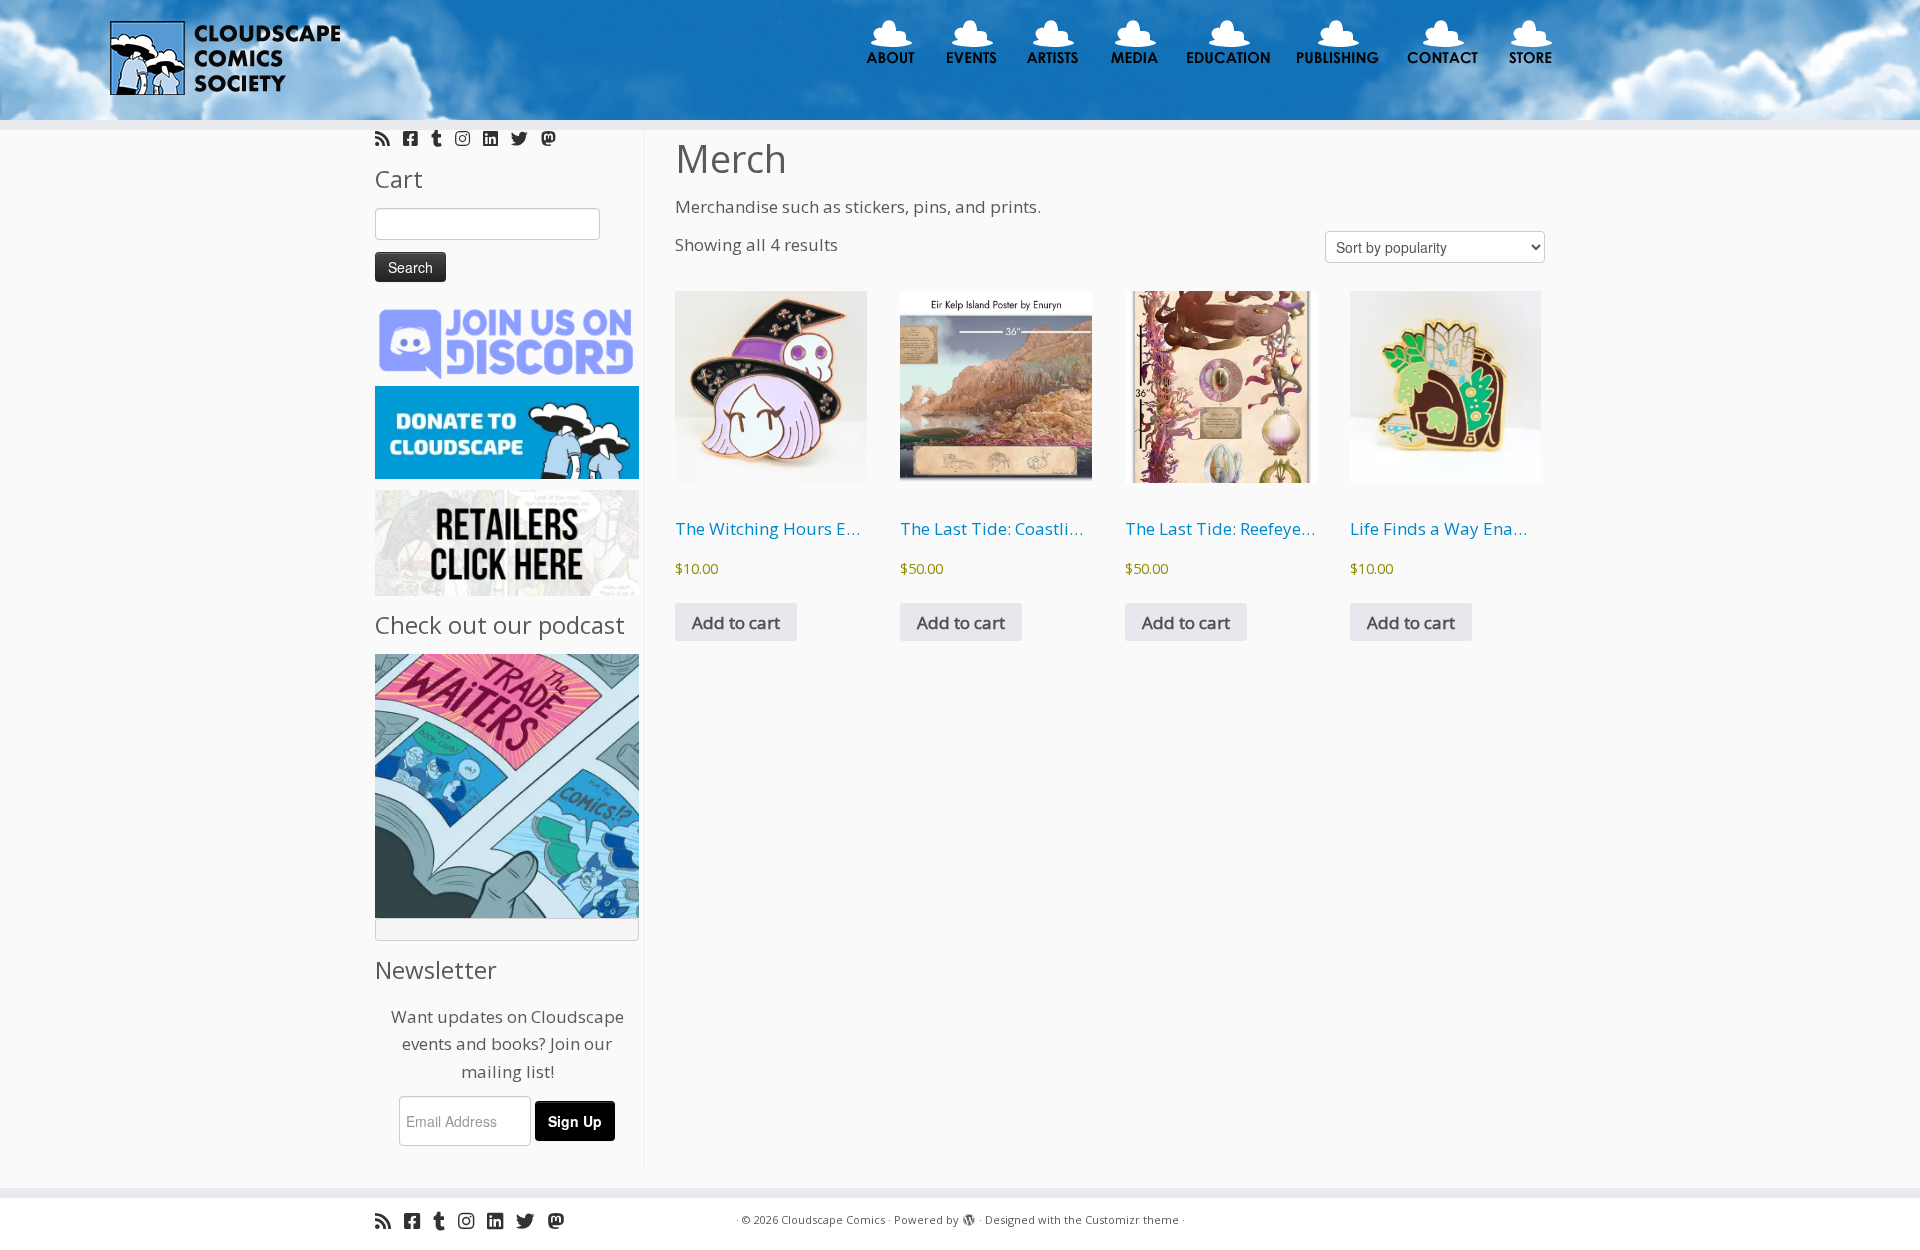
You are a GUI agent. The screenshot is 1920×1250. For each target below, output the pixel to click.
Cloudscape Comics (833, 1219)
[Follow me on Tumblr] (443, 138)
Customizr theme (1132, 1219)
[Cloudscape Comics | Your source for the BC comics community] (221, 60)
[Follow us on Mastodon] (555, 138)
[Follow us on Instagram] (469, 138)
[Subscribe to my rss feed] (389, 138)
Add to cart (736, 622)
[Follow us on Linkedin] (497, 138)
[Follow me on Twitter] (526, 138)
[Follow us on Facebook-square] (417, 138)
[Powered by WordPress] (969, 1216)
